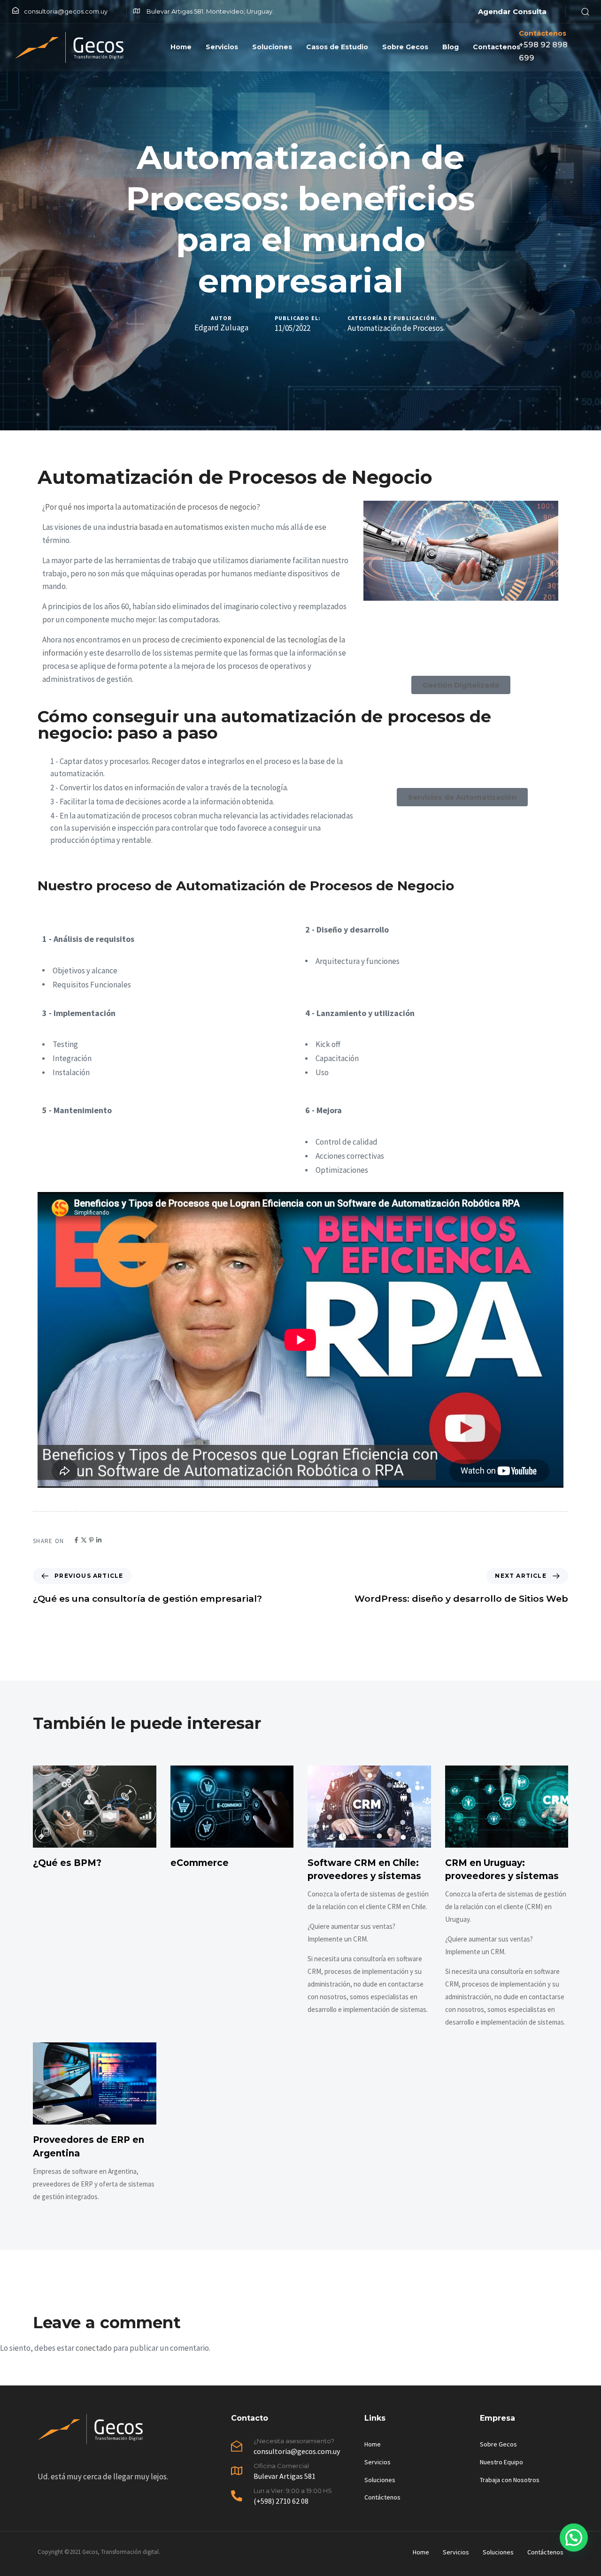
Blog (451, 47)
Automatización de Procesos (395, 328)
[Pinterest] (91, 1540)
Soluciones (272, 47)
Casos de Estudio (337, 47)
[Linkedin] (99, 1540)
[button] (582, 11)
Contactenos (497, 47)
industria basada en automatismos (165, 527)
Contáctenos (382, 2497)
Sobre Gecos (405, 47)
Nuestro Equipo (501, 2462)
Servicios (222, 47)
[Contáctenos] (550, 47)
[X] (84, 1540)
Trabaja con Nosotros (510, 2480)
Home (181, 47)
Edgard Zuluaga (221, 328)
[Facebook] (76, 1540)
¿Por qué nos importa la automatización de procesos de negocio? (151, 507)
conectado (94, 2348)
